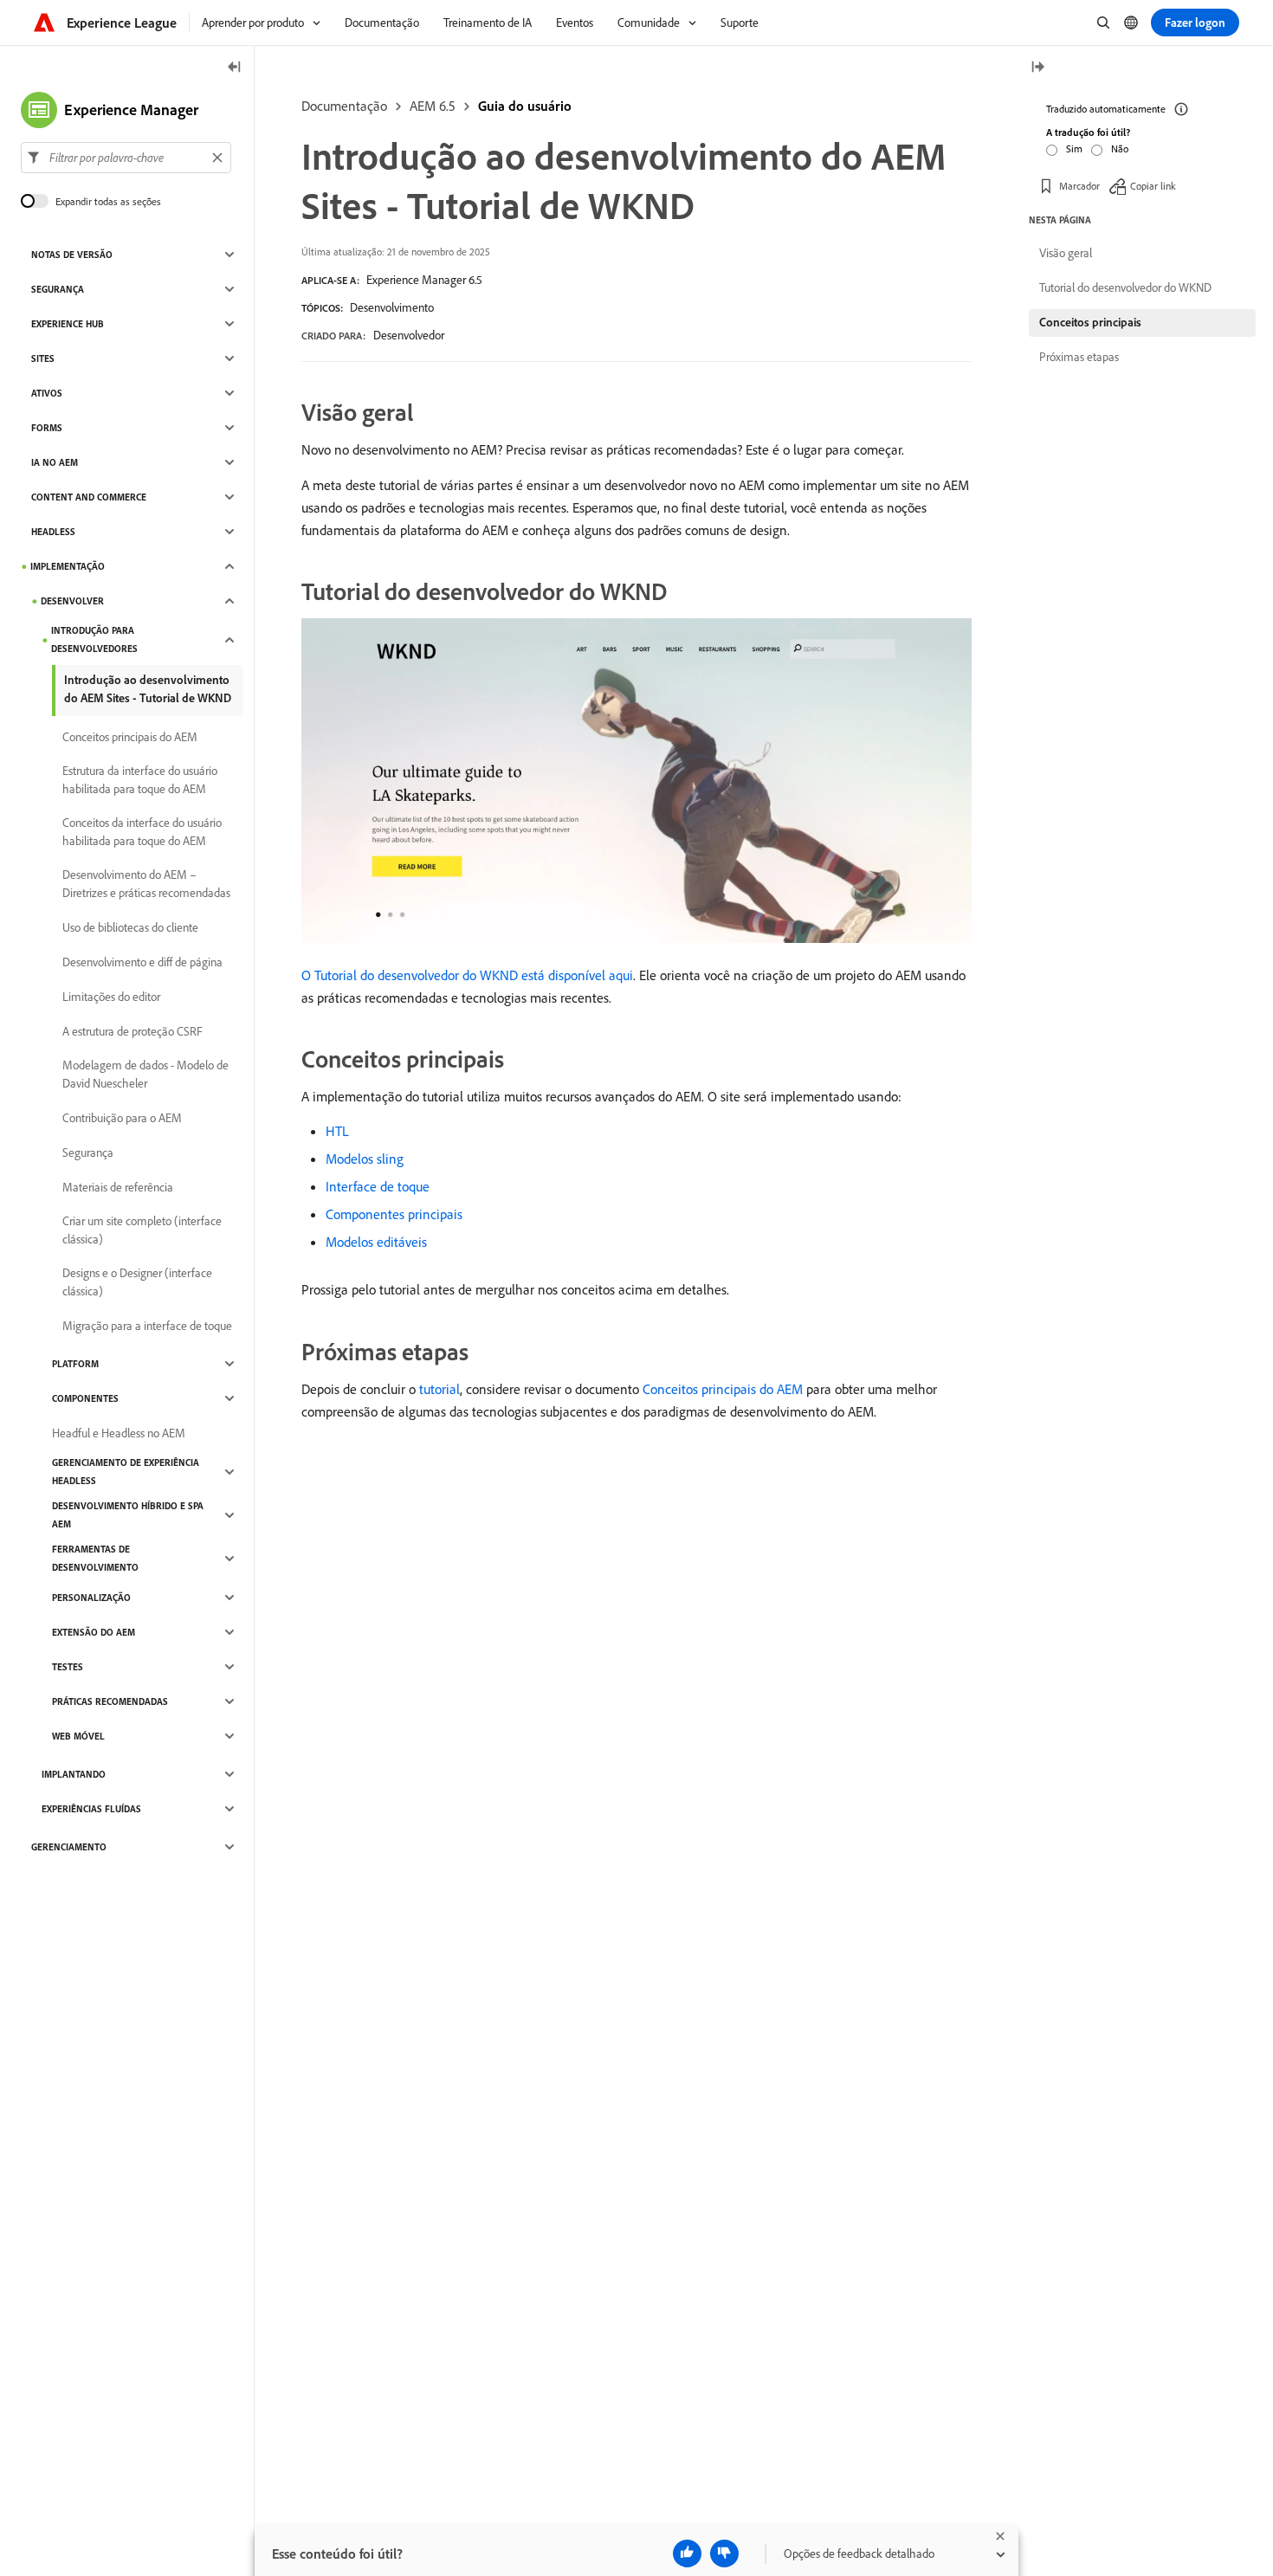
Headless (53, 532)
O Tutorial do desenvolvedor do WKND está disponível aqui (467, 975)
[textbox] (126, 158)
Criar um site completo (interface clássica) (142, 1230)
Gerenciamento (69, 1847)
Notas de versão (72, 255)
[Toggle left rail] (235, 68)
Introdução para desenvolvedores (94, 639)
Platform (75, 1364)
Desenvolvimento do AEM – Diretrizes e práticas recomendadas (146, 884)
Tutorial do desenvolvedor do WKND (1125, 287)
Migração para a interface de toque (147, 1326)
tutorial (439, 1389)
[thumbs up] (687, 2553)
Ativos (47, 393)
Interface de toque (378, 1186)
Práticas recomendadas (110, 1701)
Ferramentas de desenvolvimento (95, 1558)
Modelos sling (365, 1159)
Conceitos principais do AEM (723, 1389)
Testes (68, 1667)
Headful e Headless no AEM (119, 1433)
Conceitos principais (1090, 322)
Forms (47, 428)
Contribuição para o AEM (122, 1118)
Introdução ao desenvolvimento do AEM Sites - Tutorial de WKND (148, 689)
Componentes (85, 1398)
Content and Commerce (89, 497)
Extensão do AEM (94, 1632)
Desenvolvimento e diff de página (142, 962)
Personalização (91, 1598)
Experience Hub (68, 324)
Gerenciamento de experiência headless (126, 1472)
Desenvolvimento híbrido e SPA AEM (128, 1515)
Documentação (344, 106)
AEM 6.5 (433, 106)
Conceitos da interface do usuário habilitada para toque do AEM (142, 832)
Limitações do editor (111, 997)
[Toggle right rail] (1037, 68)
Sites (43, 358)
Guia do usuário (525, 106)
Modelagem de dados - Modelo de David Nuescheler (145, 1074)
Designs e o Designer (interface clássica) (137, 1282)
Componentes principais (394, 1214)
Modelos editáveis (376, 1242)
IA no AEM (55, 462)
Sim (1074, 148)
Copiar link (1153, 186)
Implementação (68, 566)
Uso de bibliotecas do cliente (130, 927)
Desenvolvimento (392, 307)
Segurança (58, 289)
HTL (337, 1131)
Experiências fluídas (91, 1809)
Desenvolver (72, 601)
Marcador (1079, 186)
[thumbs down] (724, 2553)
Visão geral (1066, 253)
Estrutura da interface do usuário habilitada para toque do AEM (140, 780)
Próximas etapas (1079, 357)
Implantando (74, 1774)
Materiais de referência (118, 1187)
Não (1120, 148)
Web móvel (78, 1736)
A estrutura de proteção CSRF (132, 1031)
